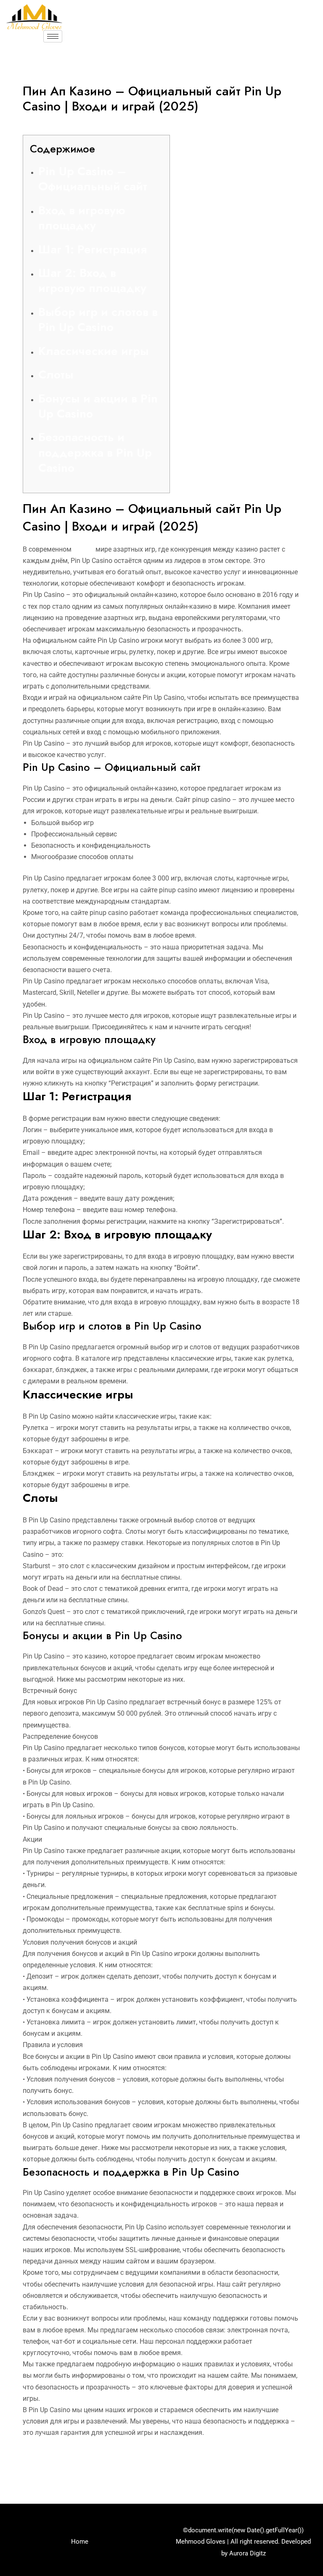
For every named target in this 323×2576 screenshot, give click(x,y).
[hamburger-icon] (53, 36)
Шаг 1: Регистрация (93, 249)
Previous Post (36, 2467)
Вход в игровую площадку (82, 218)
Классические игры (94, 351)
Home (80, 2542)
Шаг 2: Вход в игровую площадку (92, 280)
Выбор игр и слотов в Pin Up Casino (98, 319)
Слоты (56, 375)
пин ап (83, 549)
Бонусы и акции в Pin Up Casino (98, 406)
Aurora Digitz (248, 2553)
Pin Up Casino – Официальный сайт (93, 179)
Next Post (294, 2467)
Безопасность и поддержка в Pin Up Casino (95, 452)
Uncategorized (49, 123)
